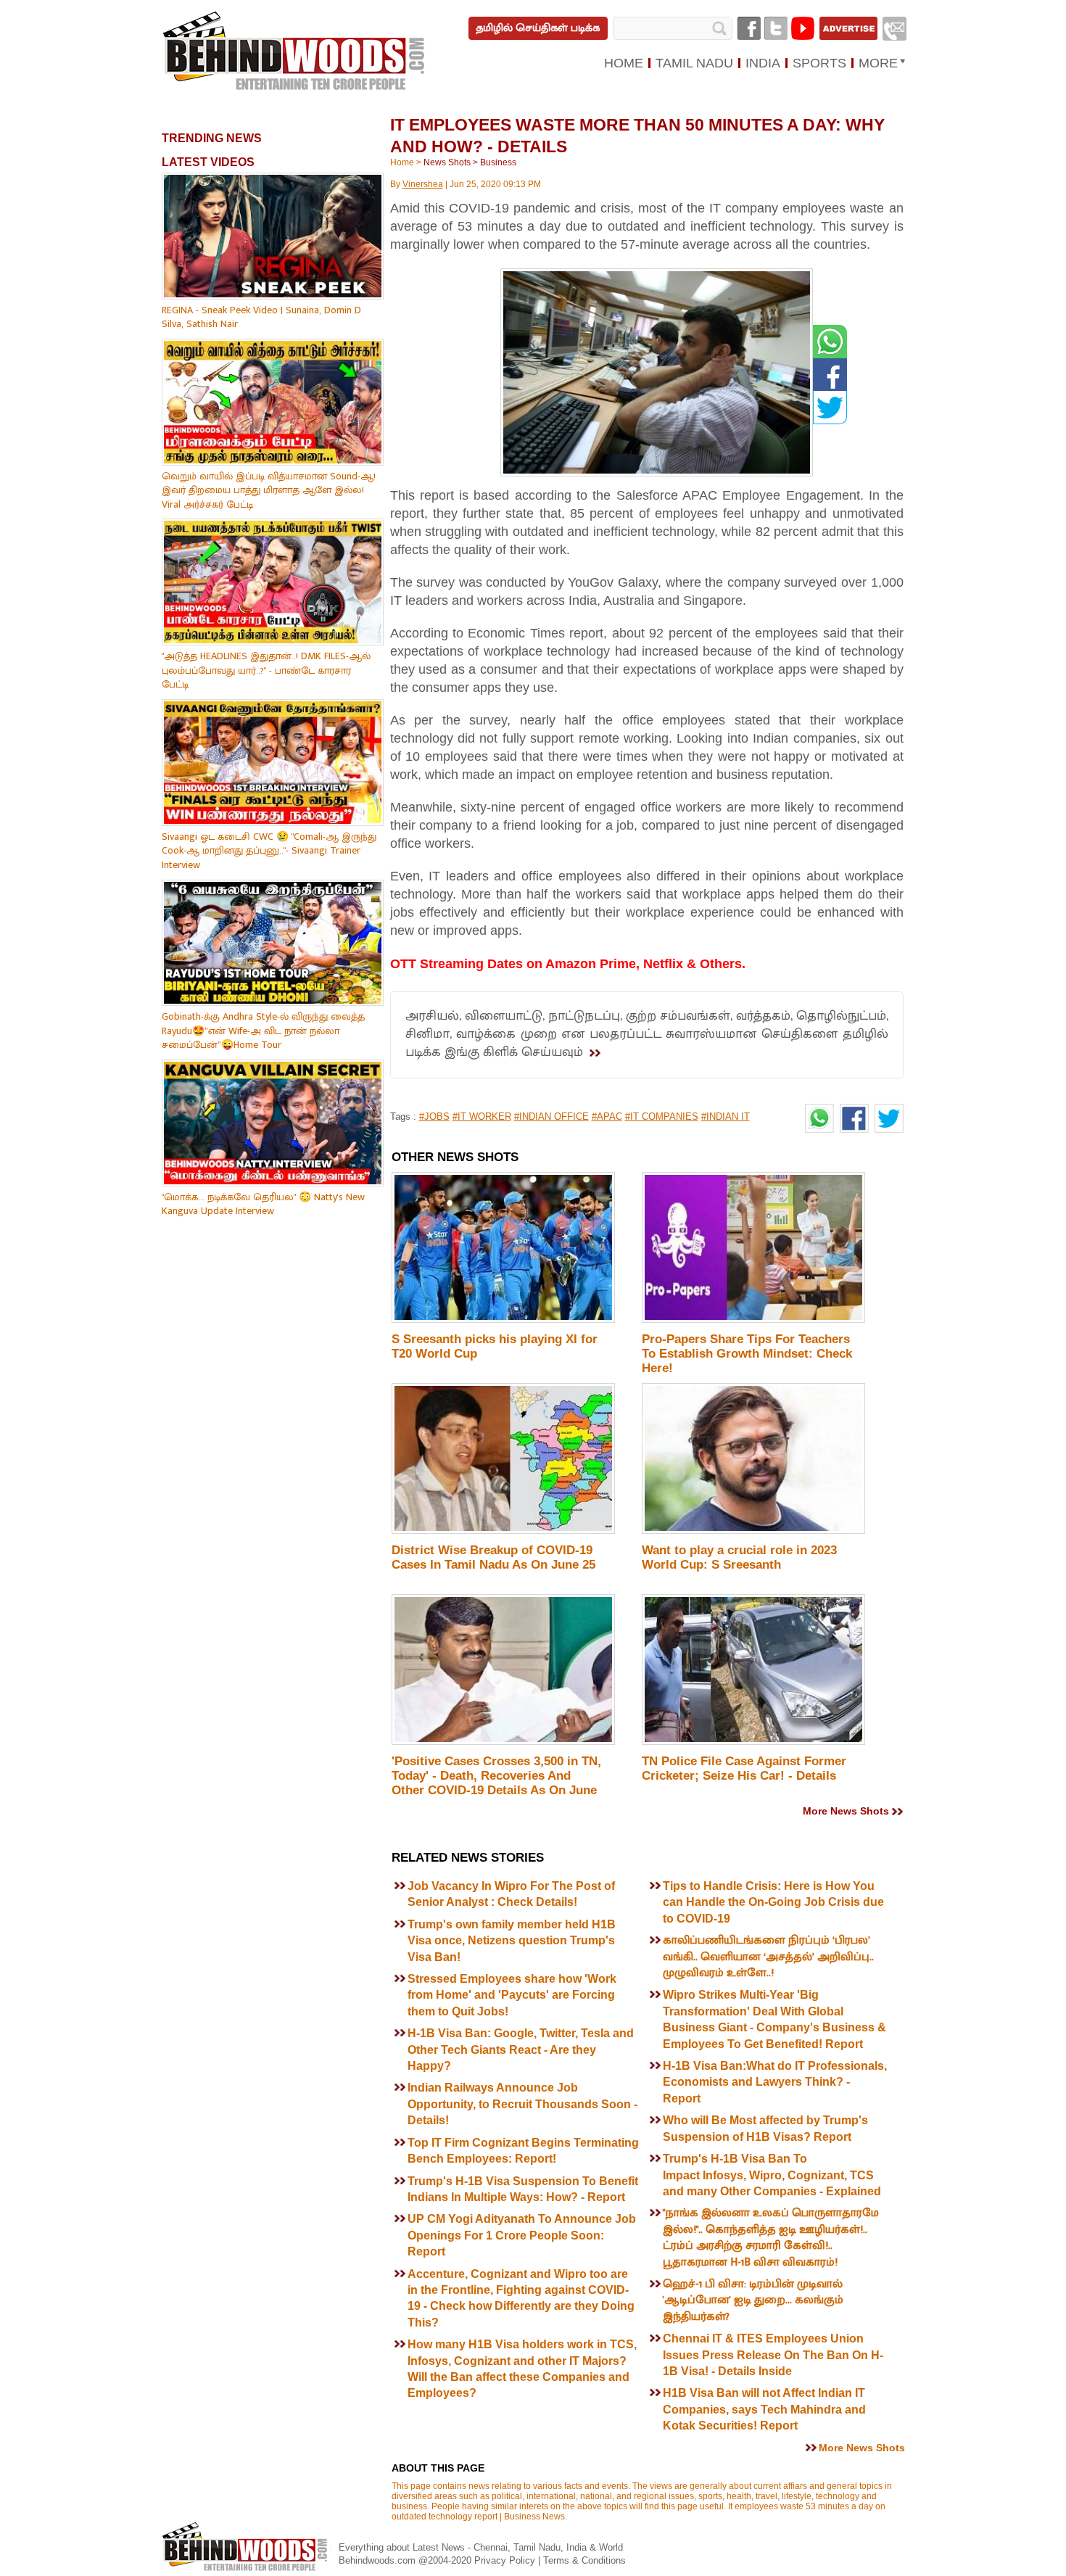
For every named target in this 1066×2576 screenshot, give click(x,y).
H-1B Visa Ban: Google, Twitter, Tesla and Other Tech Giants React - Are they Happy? (521, 2049)
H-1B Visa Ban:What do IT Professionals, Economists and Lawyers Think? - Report (775, 2082)
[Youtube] (803, 28)
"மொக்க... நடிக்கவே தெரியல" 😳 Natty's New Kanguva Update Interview (263, 1204)
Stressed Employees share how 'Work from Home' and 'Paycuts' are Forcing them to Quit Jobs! (512, 1995)
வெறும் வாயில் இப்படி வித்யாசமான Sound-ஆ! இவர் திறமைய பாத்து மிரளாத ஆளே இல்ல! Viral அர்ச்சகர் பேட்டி (269, 490)
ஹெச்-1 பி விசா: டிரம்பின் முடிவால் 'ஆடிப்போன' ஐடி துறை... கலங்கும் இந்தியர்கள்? (753, 2300)
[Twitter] (776, 28)
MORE (878, 63)
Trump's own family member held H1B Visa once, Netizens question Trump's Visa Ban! (512, 1941)
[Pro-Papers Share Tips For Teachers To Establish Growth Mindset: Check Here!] (753, 1320)
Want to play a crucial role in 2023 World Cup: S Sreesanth (739, 1557)
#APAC (607, 1116)
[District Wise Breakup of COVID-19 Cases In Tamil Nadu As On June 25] (503, 1531)
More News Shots (846, 1811)
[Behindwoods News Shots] (295, 51)
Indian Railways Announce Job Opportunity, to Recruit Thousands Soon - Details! (522, 2104)
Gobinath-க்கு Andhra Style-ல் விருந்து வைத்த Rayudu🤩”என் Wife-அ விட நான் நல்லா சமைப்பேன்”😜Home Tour (263, 1031)
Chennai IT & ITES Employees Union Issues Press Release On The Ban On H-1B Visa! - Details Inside (773, 2355)
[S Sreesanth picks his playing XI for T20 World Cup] (503, 1320)
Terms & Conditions (584, 2560)
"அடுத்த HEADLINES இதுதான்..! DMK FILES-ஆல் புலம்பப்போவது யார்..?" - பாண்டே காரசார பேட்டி (266, 670)
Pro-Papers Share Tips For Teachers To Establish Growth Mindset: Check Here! (747, 1354)
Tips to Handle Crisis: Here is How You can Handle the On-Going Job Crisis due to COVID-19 (773, 1902)
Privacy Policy (506, 2560)
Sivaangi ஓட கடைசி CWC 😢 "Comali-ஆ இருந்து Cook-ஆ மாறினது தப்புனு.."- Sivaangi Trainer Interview (269, 851)
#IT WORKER (482, 1116)
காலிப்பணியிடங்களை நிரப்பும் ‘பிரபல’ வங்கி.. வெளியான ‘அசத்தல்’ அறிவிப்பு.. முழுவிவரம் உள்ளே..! (768, 1957)
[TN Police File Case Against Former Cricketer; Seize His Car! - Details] (753, 1742)
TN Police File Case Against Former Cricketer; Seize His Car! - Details (744, 1768)
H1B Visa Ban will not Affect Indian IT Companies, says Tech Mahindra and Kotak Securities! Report (764, 2409)
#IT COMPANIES (662, 1116)
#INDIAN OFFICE (551, 1116)
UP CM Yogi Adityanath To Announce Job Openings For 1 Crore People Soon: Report (522, 2235)
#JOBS (434, 1116)
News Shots (447, 162)
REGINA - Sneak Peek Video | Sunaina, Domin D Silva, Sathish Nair (261, 317)
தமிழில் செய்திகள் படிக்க (538, 28)
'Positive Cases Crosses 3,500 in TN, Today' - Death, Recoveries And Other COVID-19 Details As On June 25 (496, 1783)
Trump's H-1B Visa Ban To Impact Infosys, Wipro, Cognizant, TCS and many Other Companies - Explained (773, 2175)
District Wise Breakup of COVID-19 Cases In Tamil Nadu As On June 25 (493, 1557)
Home (402, 162)
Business (498, 162)
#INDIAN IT (726, 1116)
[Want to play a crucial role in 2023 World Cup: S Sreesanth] (753, 1531)
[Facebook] (749, 28)
